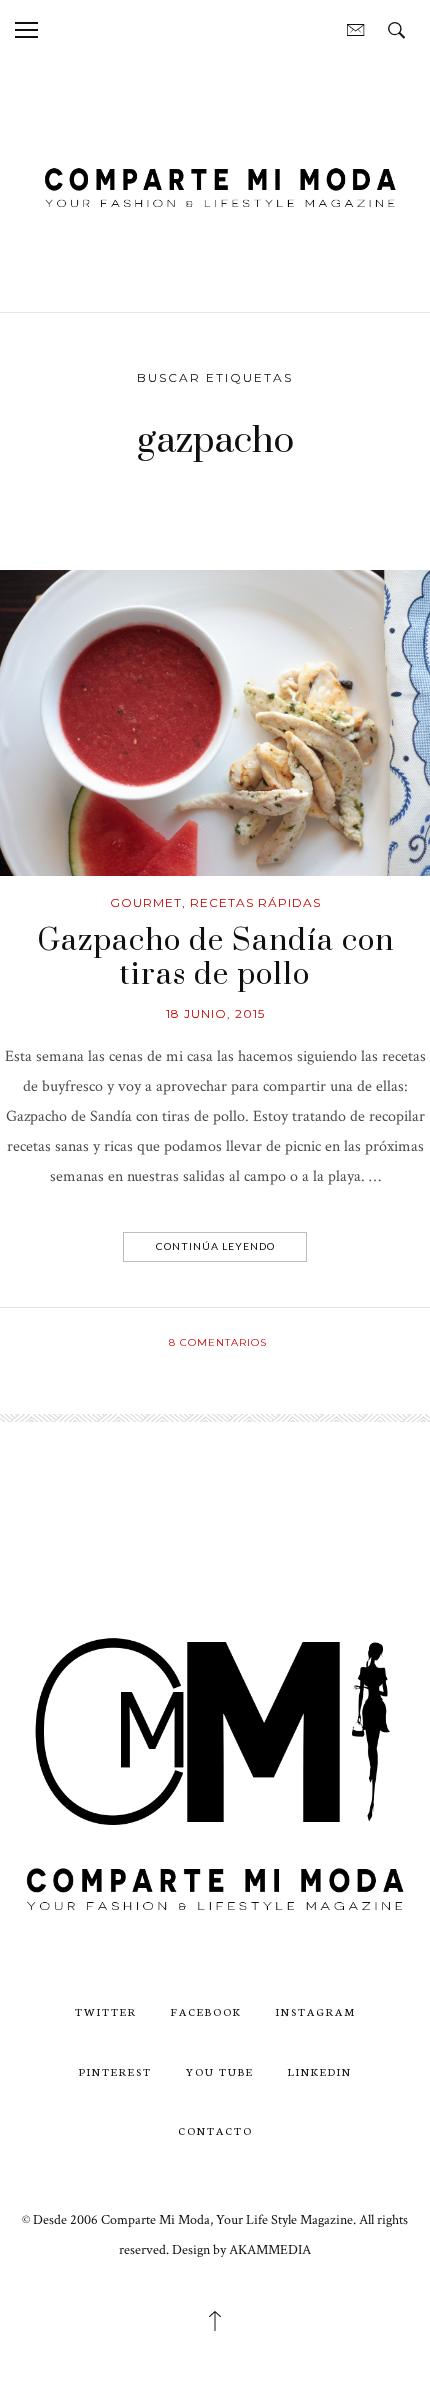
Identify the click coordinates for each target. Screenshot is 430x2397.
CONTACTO (215, 2130)
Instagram (316, 2011)
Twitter (106, 2011)
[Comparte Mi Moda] (215, 184)
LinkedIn (320, 2071)
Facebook (206, 2011)
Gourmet (146, 902)
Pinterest (115, 2071)
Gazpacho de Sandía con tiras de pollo (215, 958)
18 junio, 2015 (215, 1013)
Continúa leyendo (215, 1246)
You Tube (220, 2071)
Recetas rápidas (255, 902)
